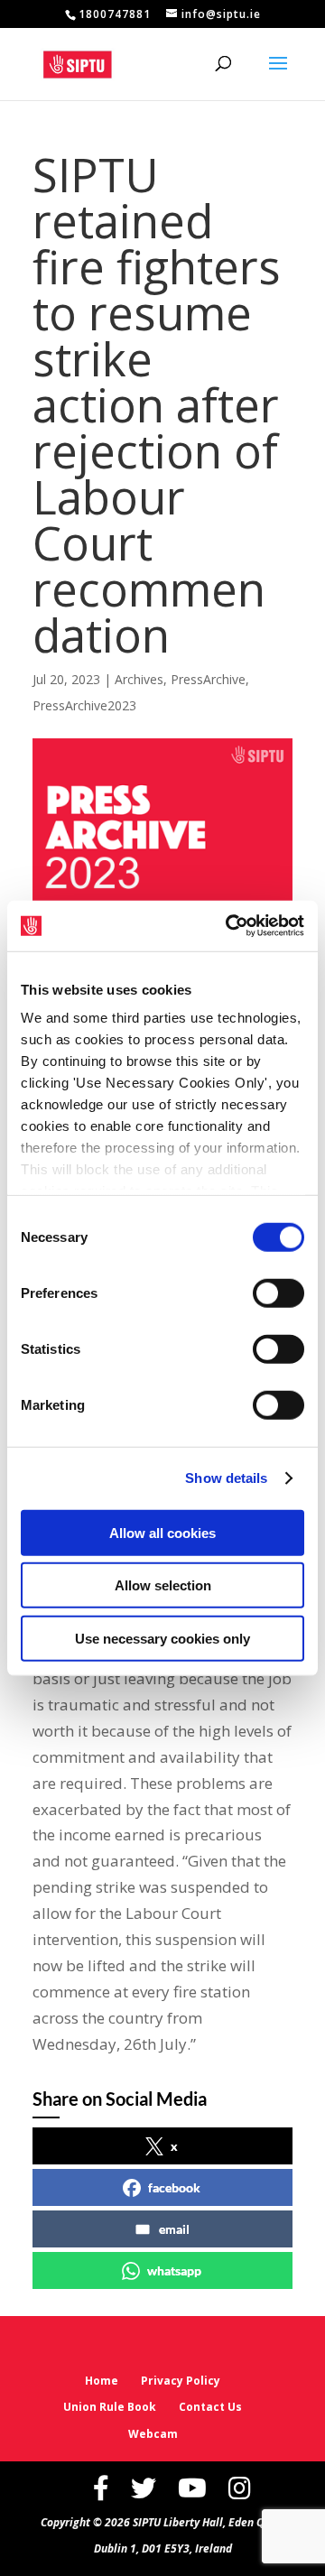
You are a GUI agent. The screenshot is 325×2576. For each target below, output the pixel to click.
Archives (139, 679)
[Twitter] (144, 2488)
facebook (174, 2187)
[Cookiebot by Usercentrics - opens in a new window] (229, 926)
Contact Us (210, 2407)
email (174, 2229)
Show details (226, 1478)
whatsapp (174, 2270)
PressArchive (208, 679)
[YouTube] (192, 2488)
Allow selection (163, 1585)
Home (102, 2381)
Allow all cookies (162, 1532)
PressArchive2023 (84, 705)
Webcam (153, 2434)
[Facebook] (101, 2488)
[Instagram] (240, 2488)
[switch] (279, 1293)
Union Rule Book (110, 2407)
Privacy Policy (181, 2381)
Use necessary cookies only (162, 1638)
